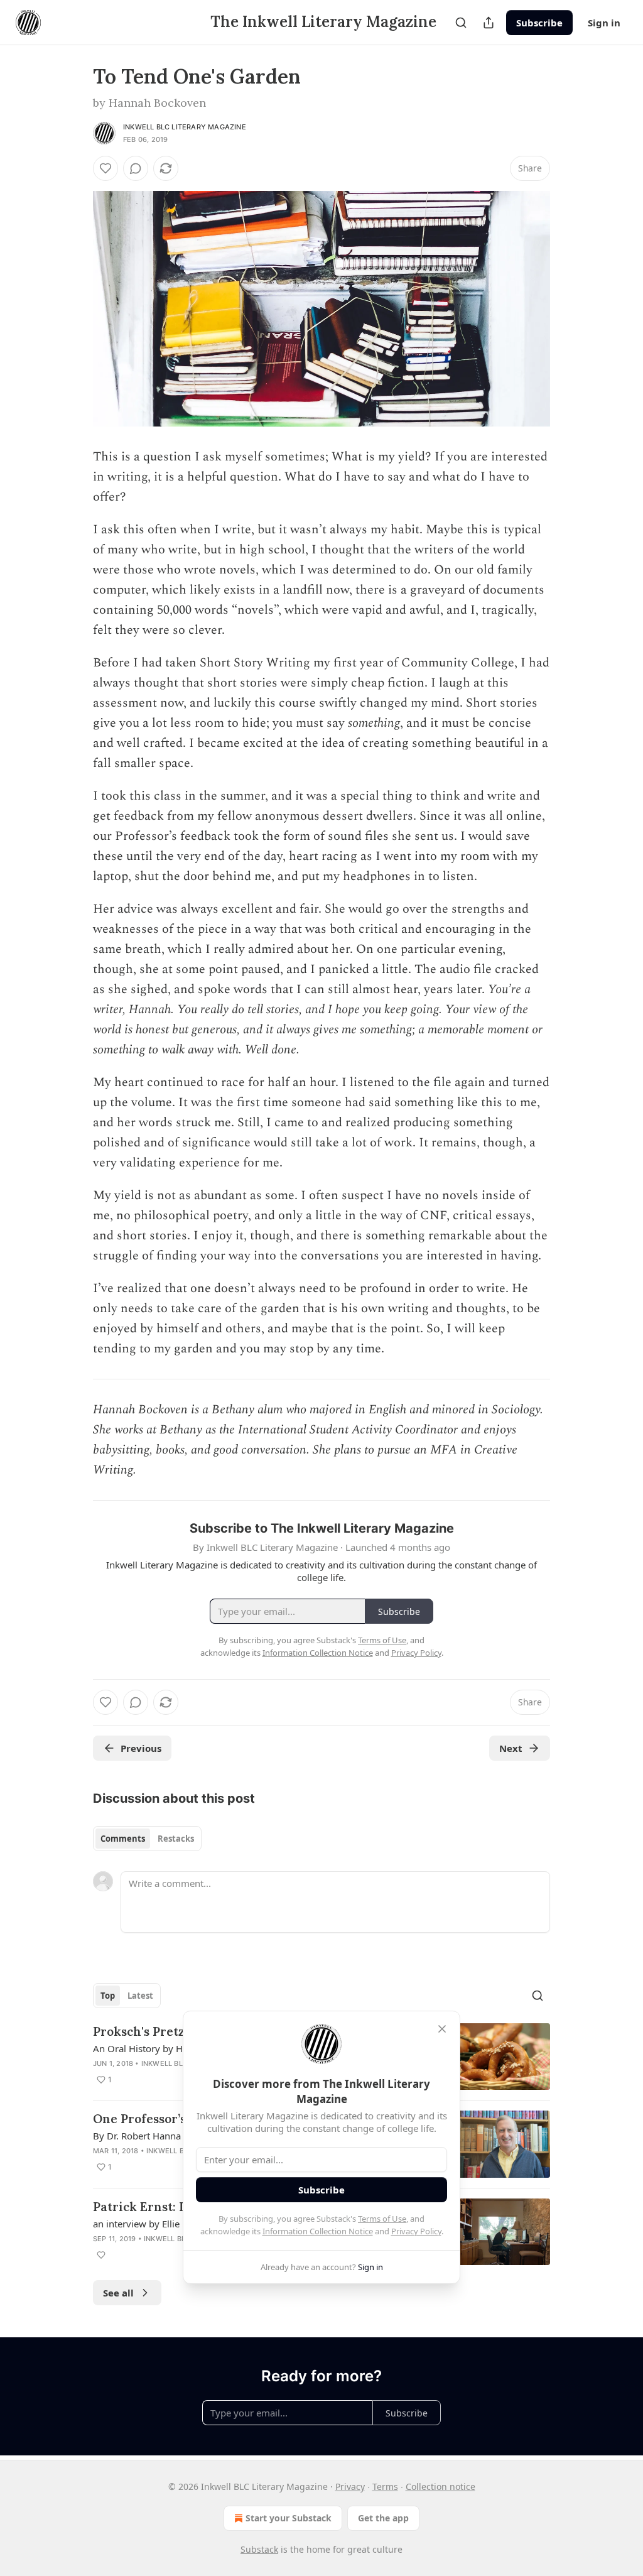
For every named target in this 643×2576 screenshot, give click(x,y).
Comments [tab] (123, 1839)
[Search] (461, 23)
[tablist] (147, 1839)
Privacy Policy (416, 2231)
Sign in (604, 23)
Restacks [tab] (176, 1839)
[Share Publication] (489, 23)
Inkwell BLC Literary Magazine (185, 127)
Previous (141, 1748)
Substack (259, 2549)
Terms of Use (382, 2219)
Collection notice (440, 2486)
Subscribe (539, 23)
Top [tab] (108, 1996)
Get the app (383, 2518)
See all (118, 2293)
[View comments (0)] (136, 168)
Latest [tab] (140, 1996)
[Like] (105, 168)
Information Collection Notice (318, 2231)
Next (511, 1748)
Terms (385, 2486)
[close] (442, 2029)
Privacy (350, 2486)
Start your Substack (289, 2518)
